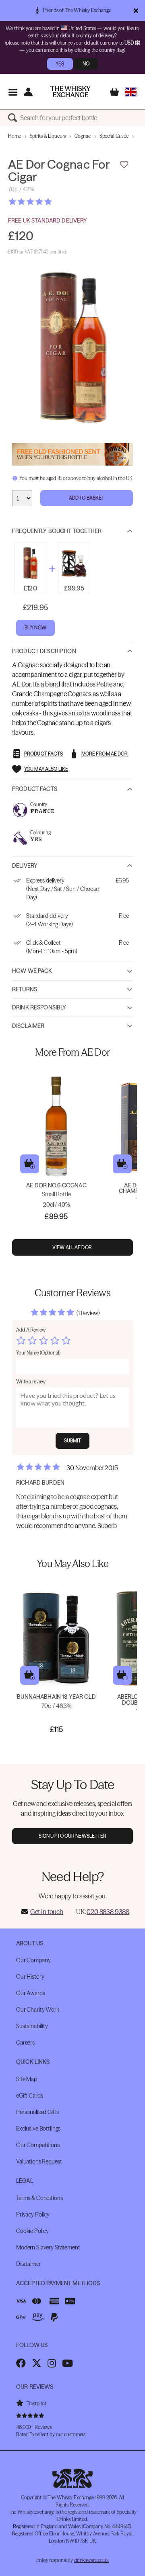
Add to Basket (87, 498)
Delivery (25, 866)
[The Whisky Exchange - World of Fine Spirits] (70, 92)
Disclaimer (28, 1026)
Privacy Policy (33, 2214)
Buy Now (35, 628)
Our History (30, 1977)
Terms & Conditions (39, 2198)
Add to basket (30, 1164)
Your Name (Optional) (38, 1353)
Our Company (33, 1960)
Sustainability (32, 2026)
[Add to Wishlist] (124, 165)
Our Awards (31, 1993)
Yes (60, 64)
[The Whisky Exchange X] (37, 2363)
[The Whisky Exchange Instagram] (52, 2363)
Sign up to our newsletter (73, 1836)
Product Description (44, 651)
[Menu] (13, 92)
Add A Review (31, 1330)
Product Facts (35, 789)
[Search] (14, 118)
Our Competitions (38, 2145)
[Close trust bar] (136, 10)
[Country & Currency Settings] (131, 92)
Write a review (31, 1382)
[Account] (28, 92)
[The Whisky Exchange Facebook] (21, 2363)
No (86, 64)
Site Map (27, 2079)
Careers (25, 2043)
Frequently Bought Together (57, 531)
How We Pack (32, 971)
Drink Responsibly (39, 1007)
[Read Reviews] (50, 202)
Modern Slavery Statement (48, 2247)
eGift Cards (29, 2096)
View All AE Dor (72, 1247)
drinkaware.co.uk (91, 2560)
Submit (73, 1441)
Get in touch (47, 1912)
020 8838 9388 (108, 1912)
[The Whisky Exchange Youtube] (67, 2363)
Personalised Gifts (37, 2112)
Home (14, 136)
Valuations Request (39, 2161)
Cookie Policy (32, 2231)
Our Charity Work (38, 2010)
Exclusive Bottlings (38, 2129)
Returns (25, 989)
